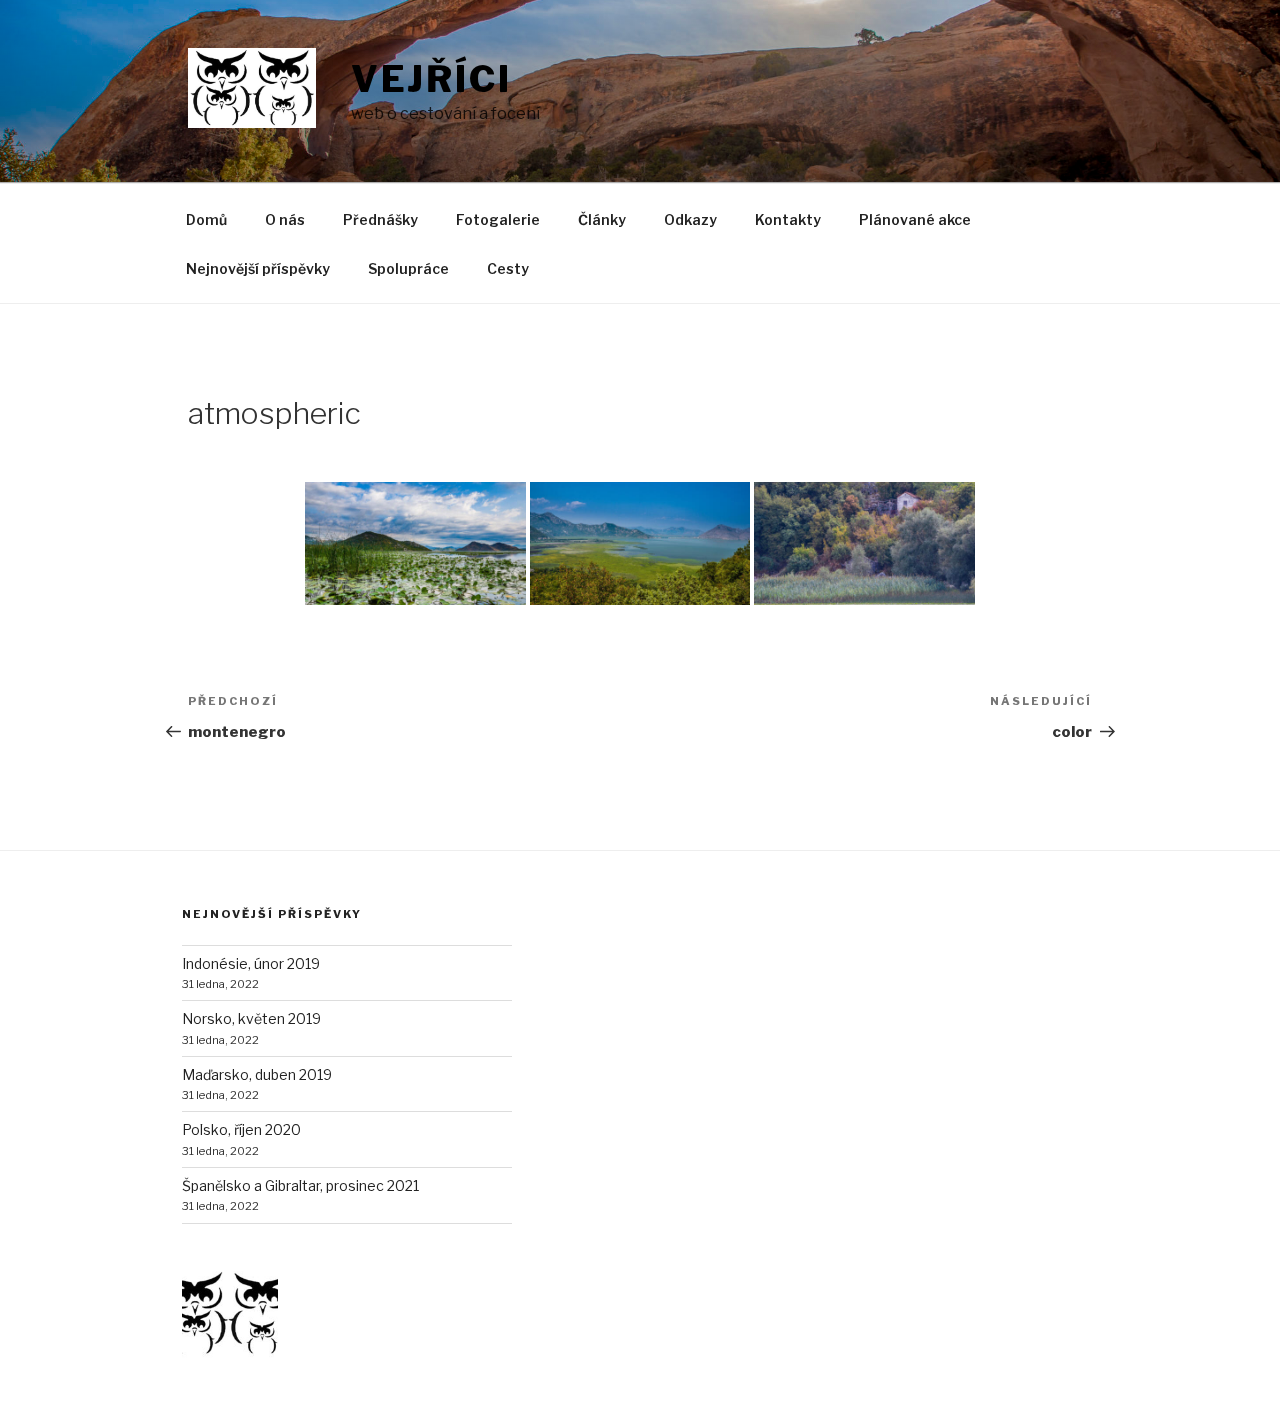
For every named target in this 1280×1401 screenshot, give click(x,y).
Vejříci (431, 79)
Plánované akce (915, 219)
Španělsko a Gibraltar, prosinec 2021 (300, 1185)
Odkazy (690, 219)
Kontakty (788, 219)
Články (602, 219)
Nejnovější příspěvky (258, 268)
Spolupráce (408, 268)
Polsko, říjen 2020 (241, 1129)
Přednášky (380, 219)
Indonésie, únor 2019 (251, 963)
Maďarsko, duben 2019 (257, 1074)
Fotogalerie (498, 219)
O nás (285, 219)
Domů (206, 219)
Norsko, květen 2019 (251, 1018)
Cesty (508, 268)
